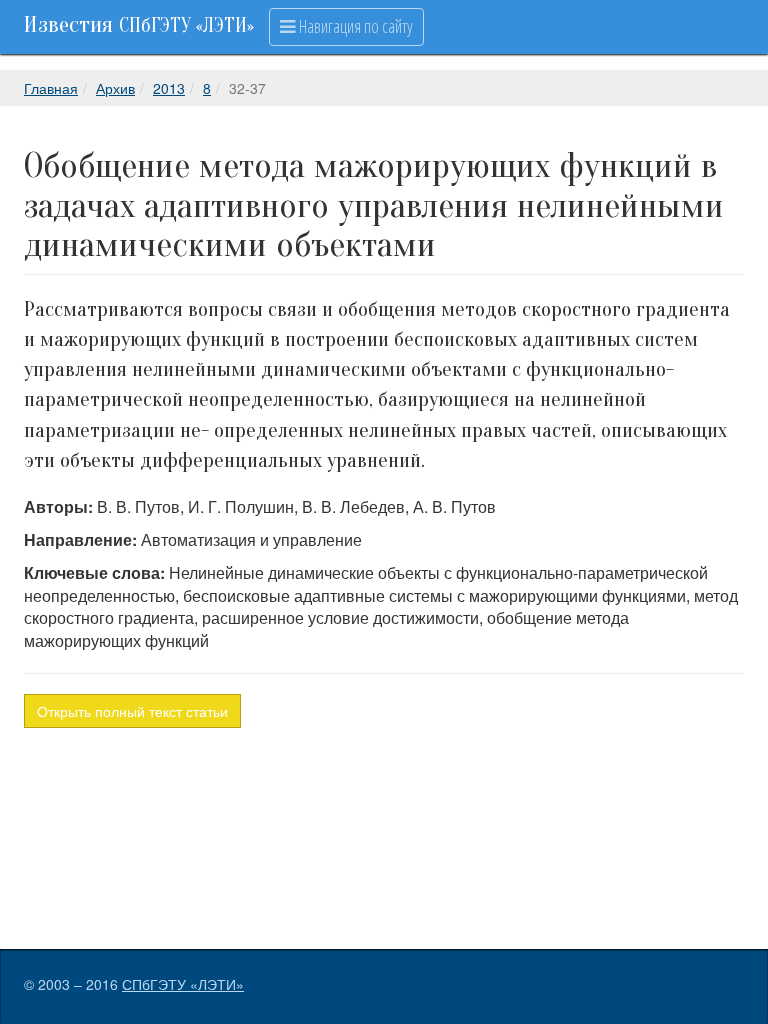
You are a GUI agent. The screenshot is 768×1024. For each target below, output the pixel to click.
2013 (169, 88)
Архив (115, 88)
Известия (139, 24)
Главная (51, 88)
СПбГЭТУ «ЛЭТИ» (183, 984)
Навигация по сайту (354, 26)
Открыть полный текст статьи (132, 711)
